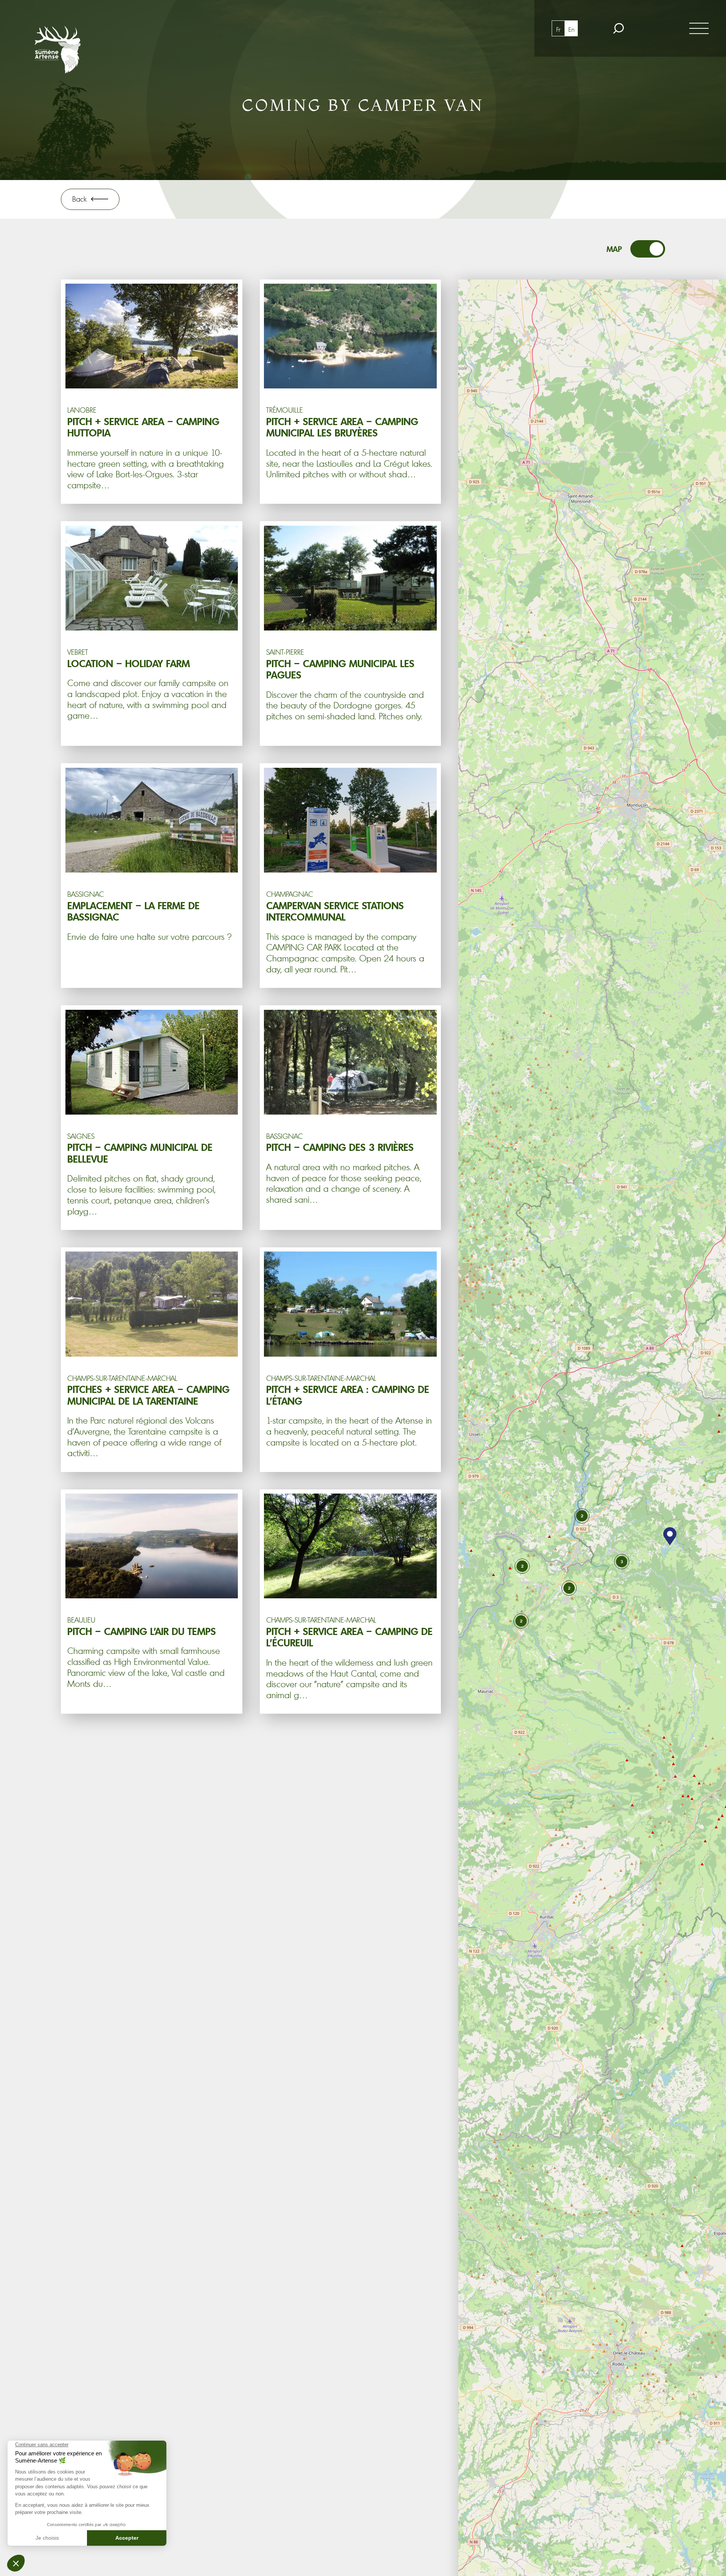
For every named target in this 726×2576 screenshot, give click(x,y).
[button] (670, 1536)
